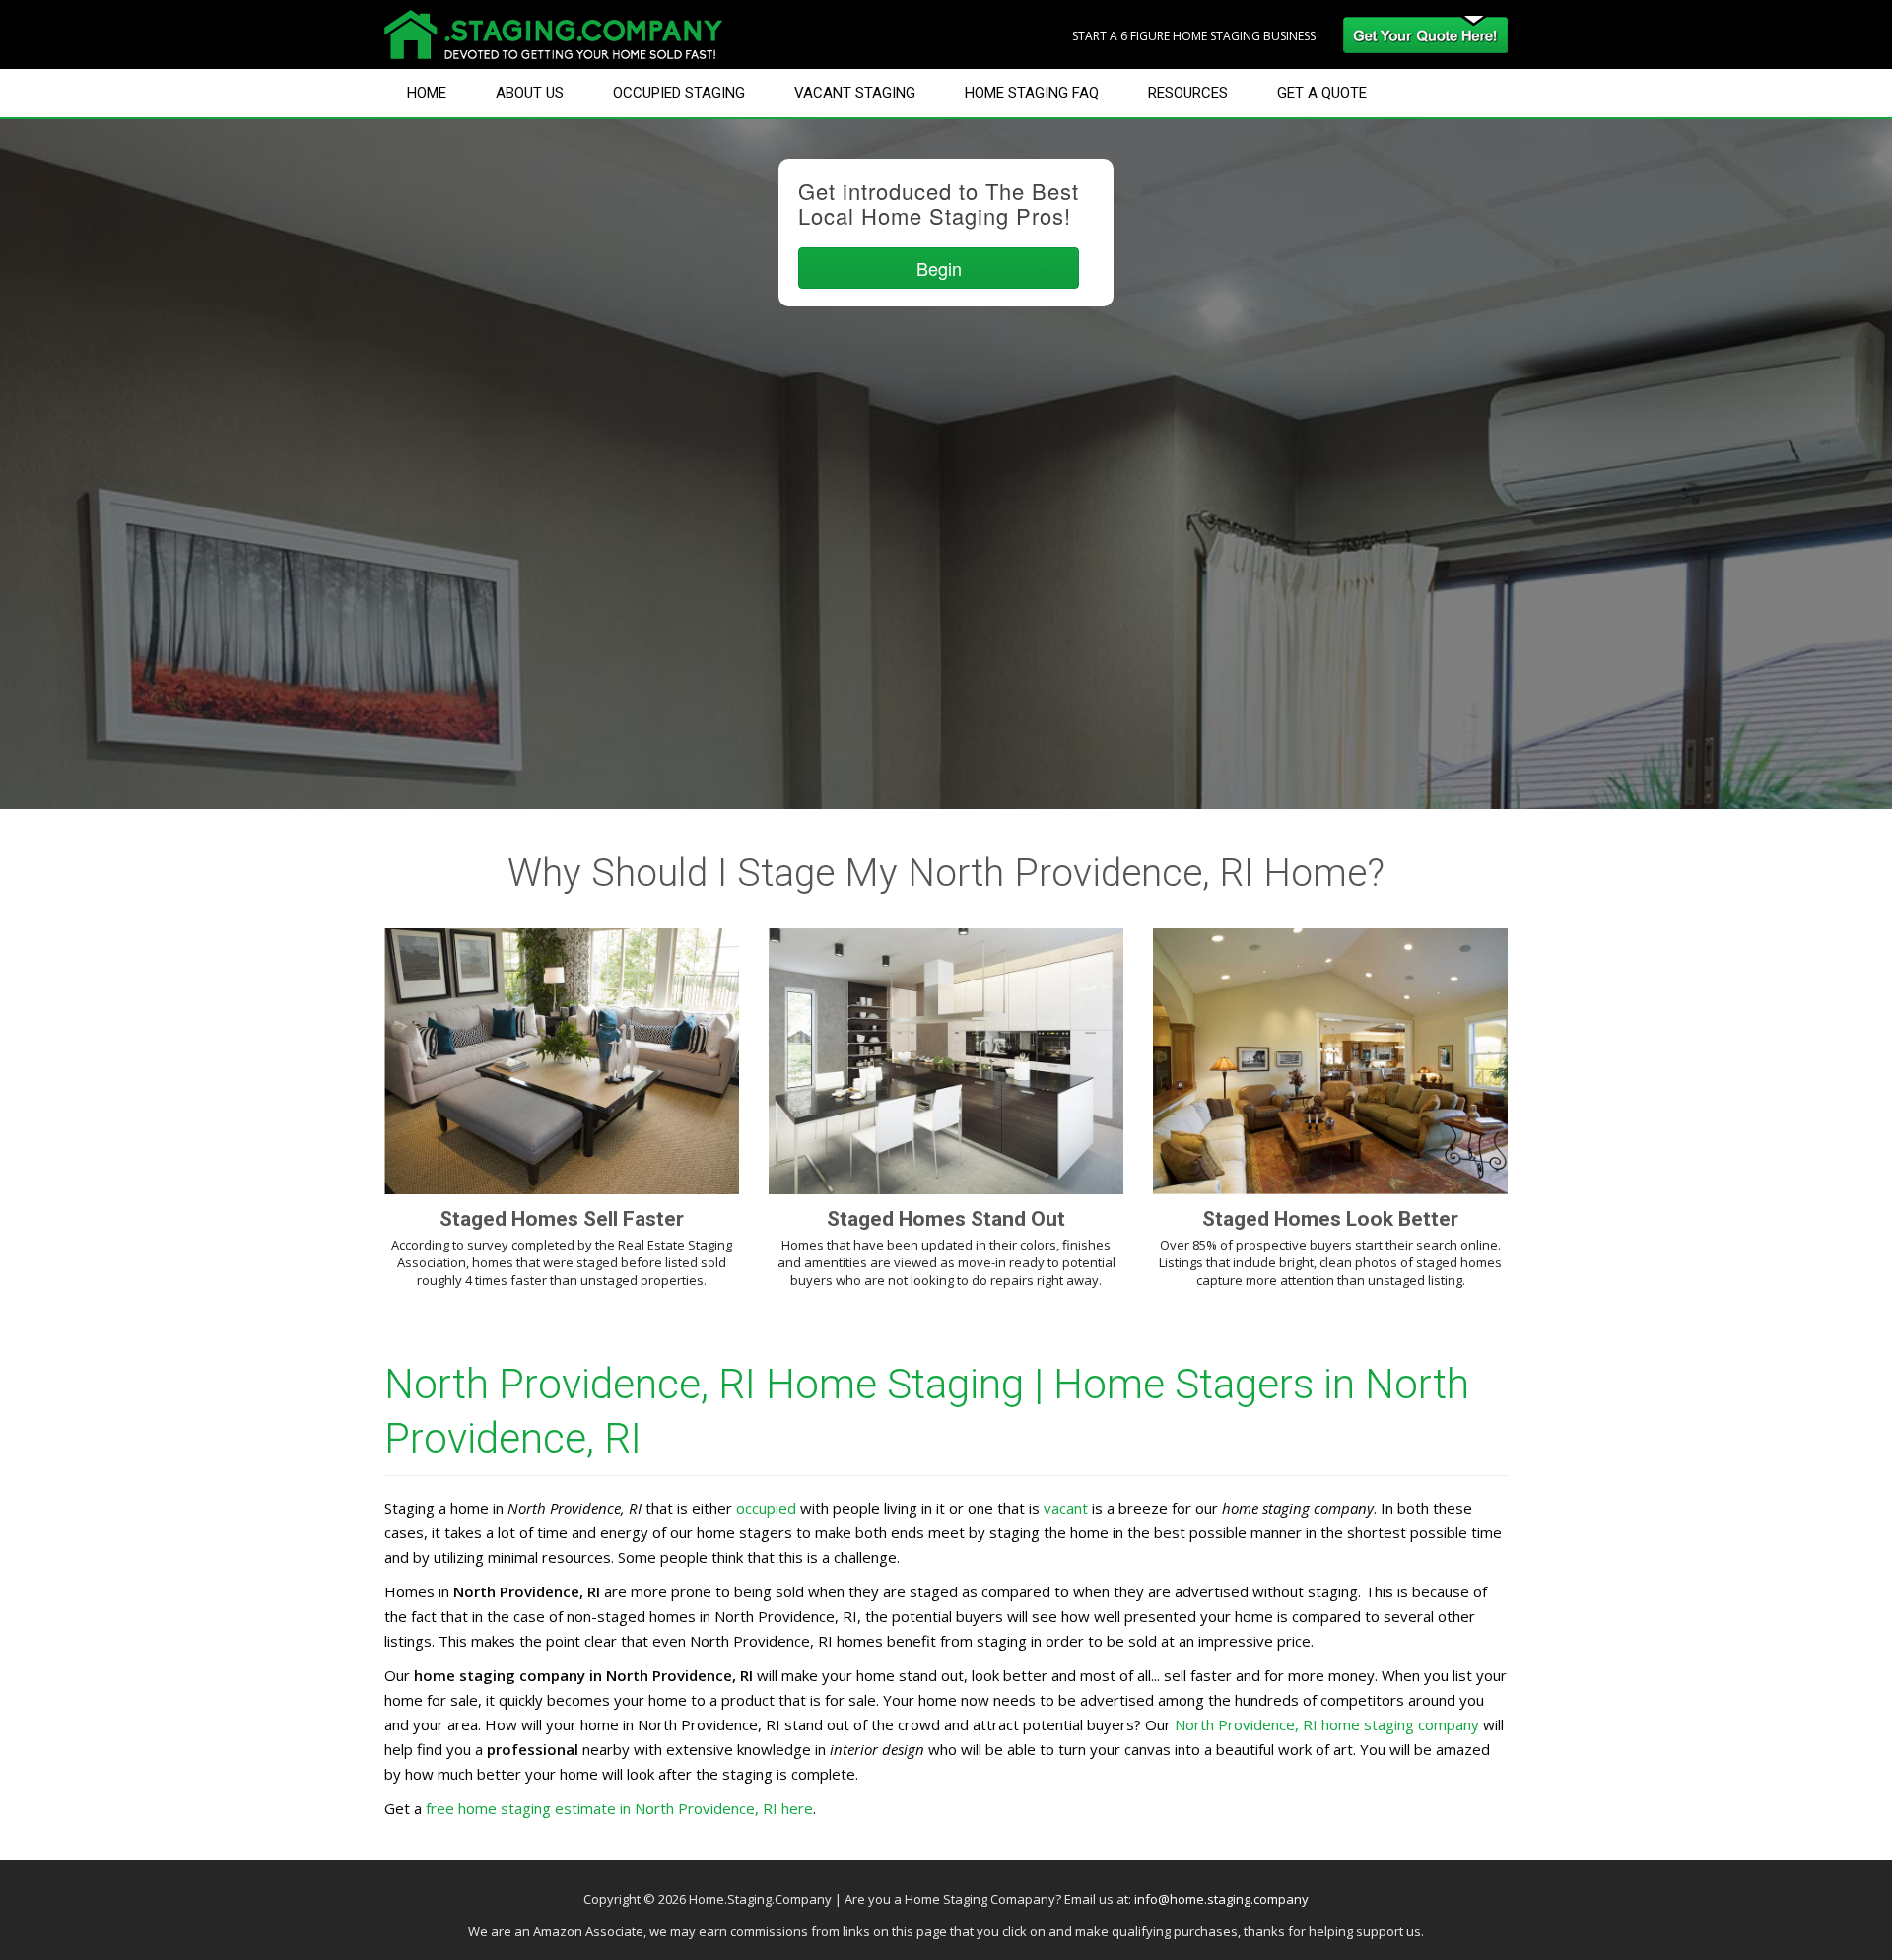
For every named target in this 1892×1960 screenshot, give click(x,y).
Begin (939, 268)
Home (427, 93)
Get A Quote (1322, 93)
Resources (1188, 93)
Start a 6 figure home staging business (1194, 36)
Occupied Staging (679, 93)
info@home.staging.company (1221, 1899)
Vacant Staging (855, 93)
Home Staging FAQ (1032, 93)
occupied (766, 1508)
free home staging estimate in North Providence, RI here (619, 1808)
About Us (530, 93)
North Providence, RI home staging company (1327, 1724)
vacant (1066, 1508)
